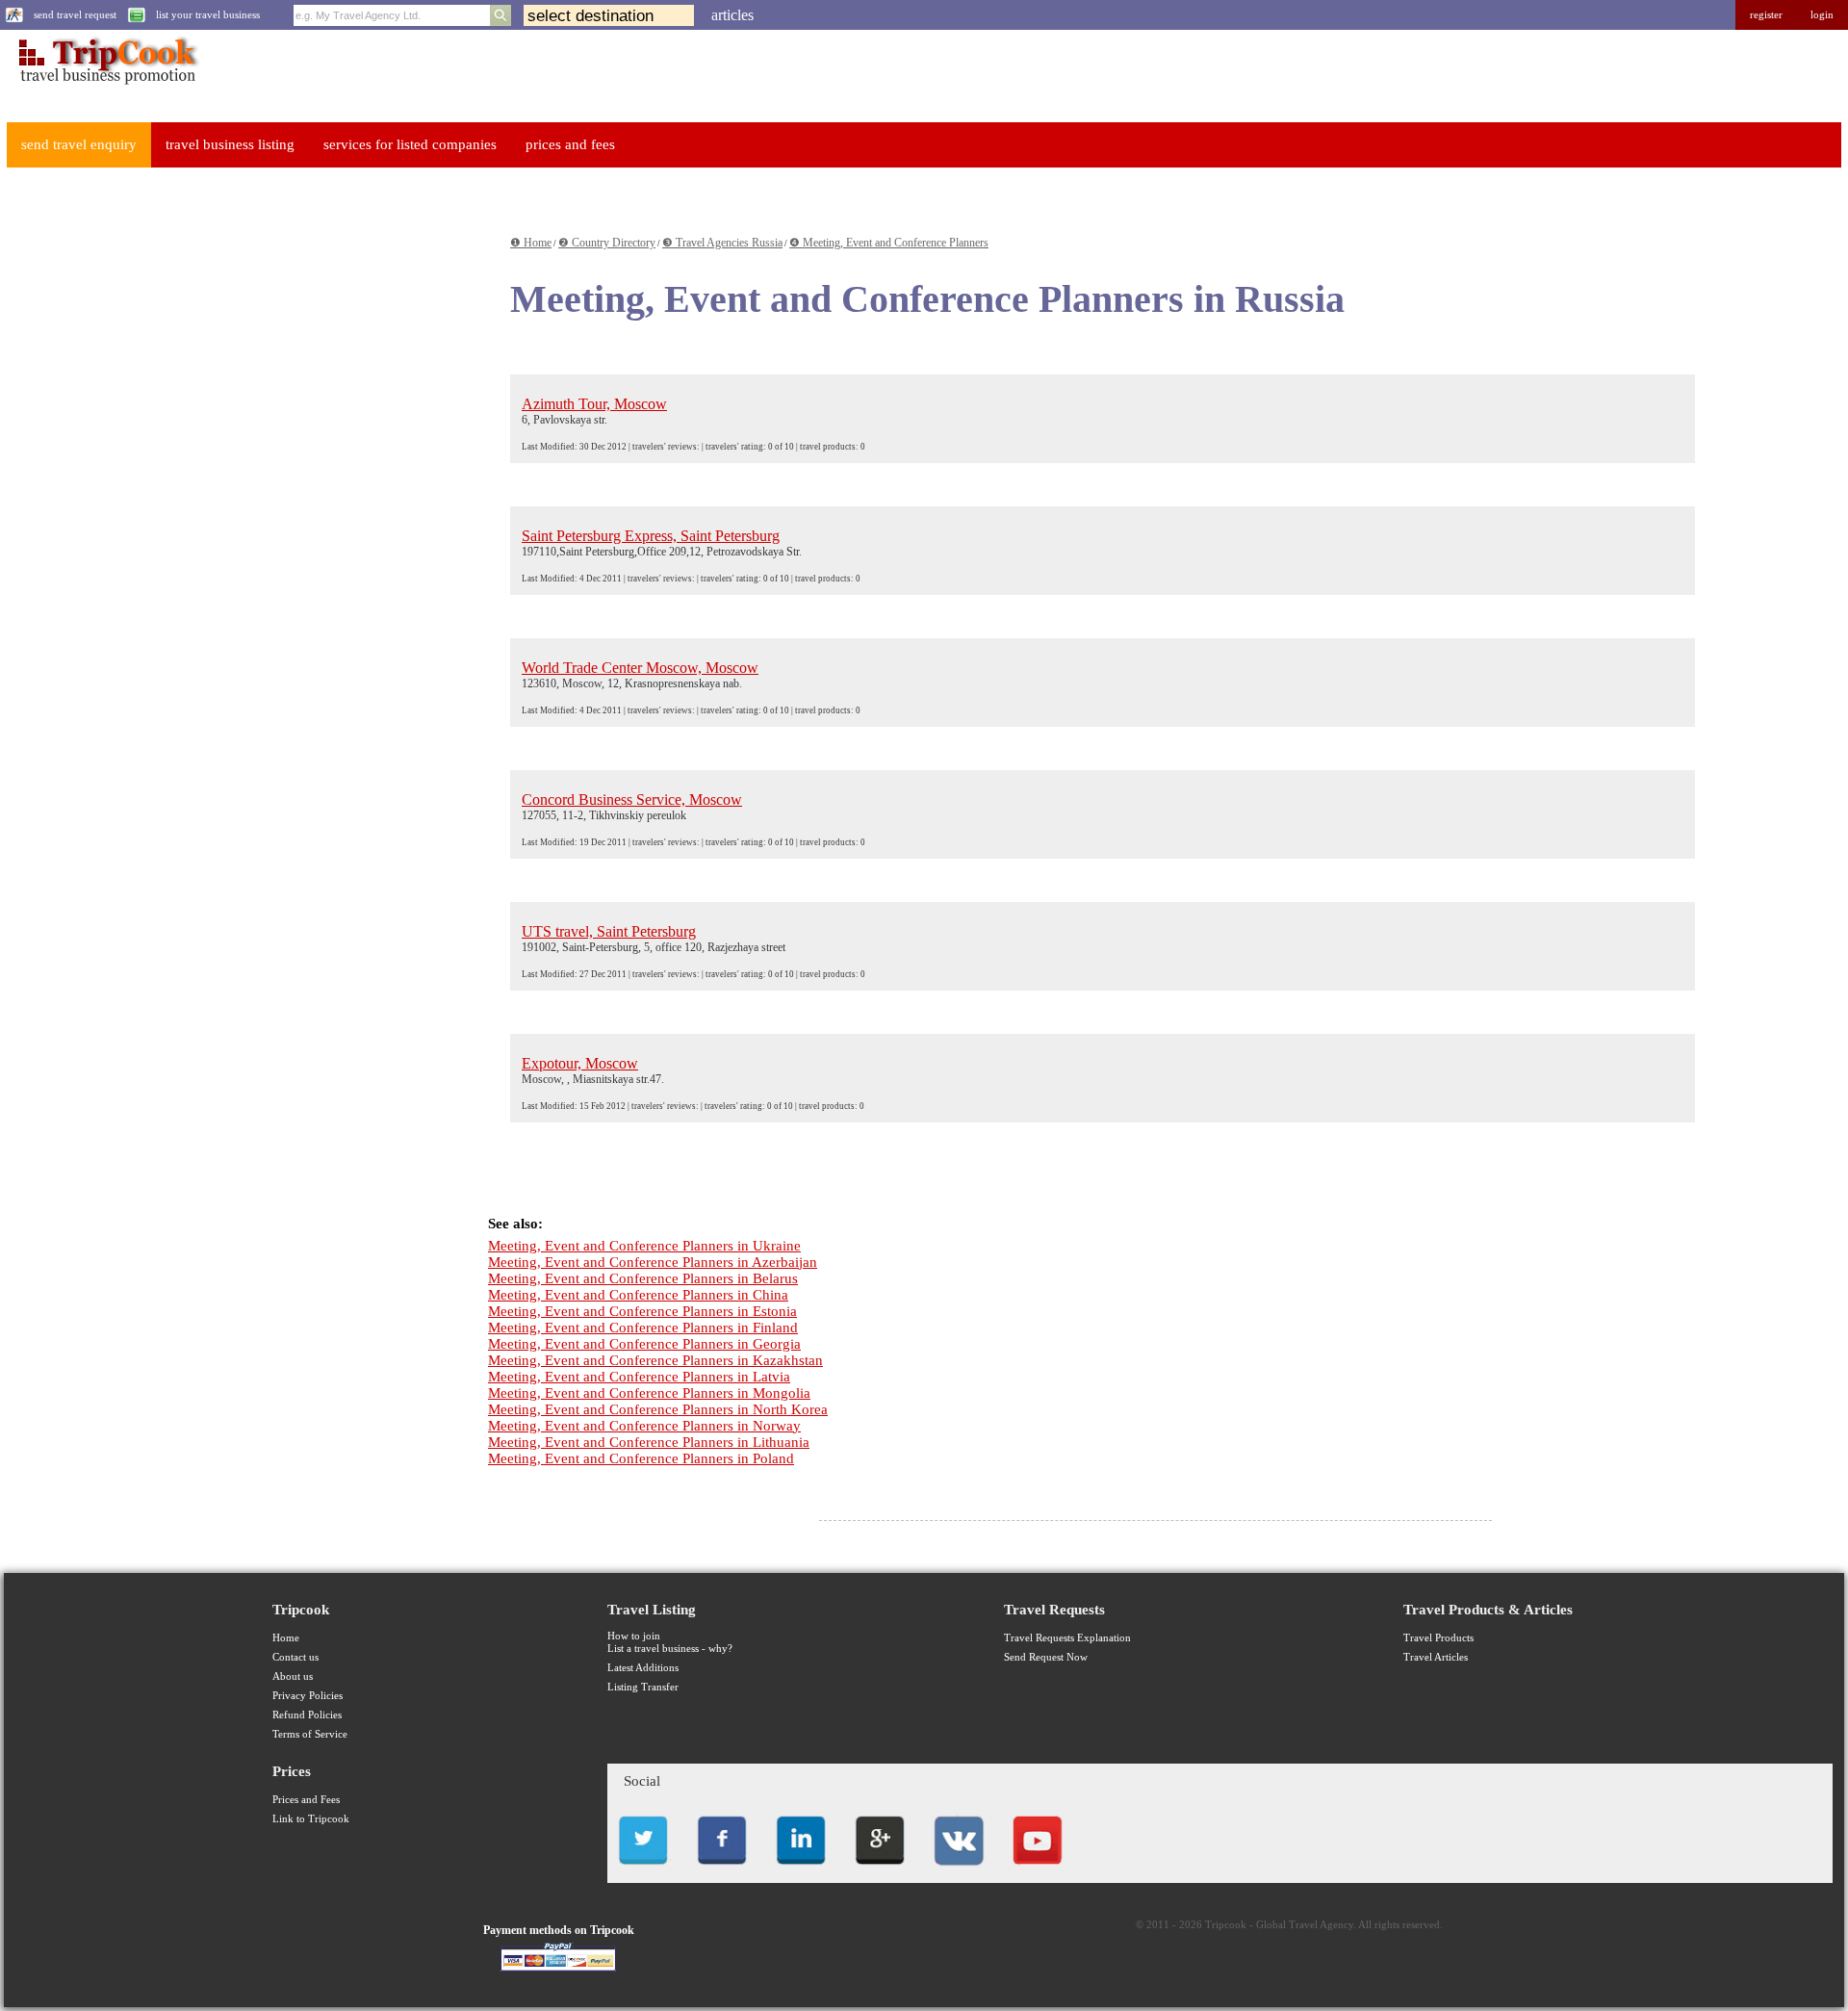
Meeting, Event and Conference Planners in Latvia (639, 1377)
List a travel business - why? (670, 1649)
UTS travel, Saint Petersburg (609, 931)
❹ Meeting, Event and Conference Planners (889, 243)
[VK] (959, 1870)
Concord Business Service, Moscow (632, 799)
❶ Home (531, 243)
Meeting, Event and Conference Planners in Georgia (644, 1344)
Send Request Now (1046, 1657)
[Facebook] (722, 1870)
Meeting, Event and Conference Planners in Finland (643, 1328)
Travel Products (1438, 1638)
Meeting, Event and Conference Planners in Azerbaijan (653, 1262)
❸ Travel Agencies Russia (722, 243)
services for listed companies (410, 144)
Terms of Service (310, 1734)
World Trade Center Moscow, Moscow (640, 668)
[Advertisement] (150, 473)
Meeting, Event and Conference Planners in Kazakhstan (655, 1360)
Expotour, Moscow (580, 1063)
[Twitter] (643, 1870)
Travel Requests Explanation (1067, 1638)
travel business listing (230, 144)
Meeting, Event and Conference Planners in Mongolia (649, 1393)
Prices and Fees (306, 1800)
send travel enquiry (79, 144)
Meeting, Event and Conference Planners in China (638, 1295)
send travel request (75, 15)
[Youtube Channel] (1038, 1870)
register (1766, 15)
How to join (634, 1636)
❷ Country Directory (607, 243)
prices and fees (570, 144)
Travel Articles (1436, 1657)
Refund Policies (307, 1715)
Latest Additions (643, 1668)
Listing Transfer (643, 1687)
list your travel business (208, 15)
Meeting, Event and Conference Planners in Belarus (643, 1278)
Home (286, 1638)
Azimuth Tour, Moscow (594, 404)
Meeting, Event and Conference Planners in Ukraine (644, 1246)
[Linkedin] (801, 1870)
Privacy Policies (308, 1696)
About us (293, 1676)
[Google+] (880, 1870)
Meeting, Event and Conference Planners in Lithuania (649, 1442)
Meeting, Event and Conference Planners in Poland (641, 1458)
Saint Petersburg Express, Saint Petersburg (651, 536)
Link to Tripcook (311, 1819)
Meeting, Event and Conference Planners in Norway (644, 1426)
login (1822, 15)
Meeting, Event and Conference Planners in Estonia (642, 1311)
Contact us (295, 1657)
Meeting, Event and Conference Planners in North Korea (658, 1409)
